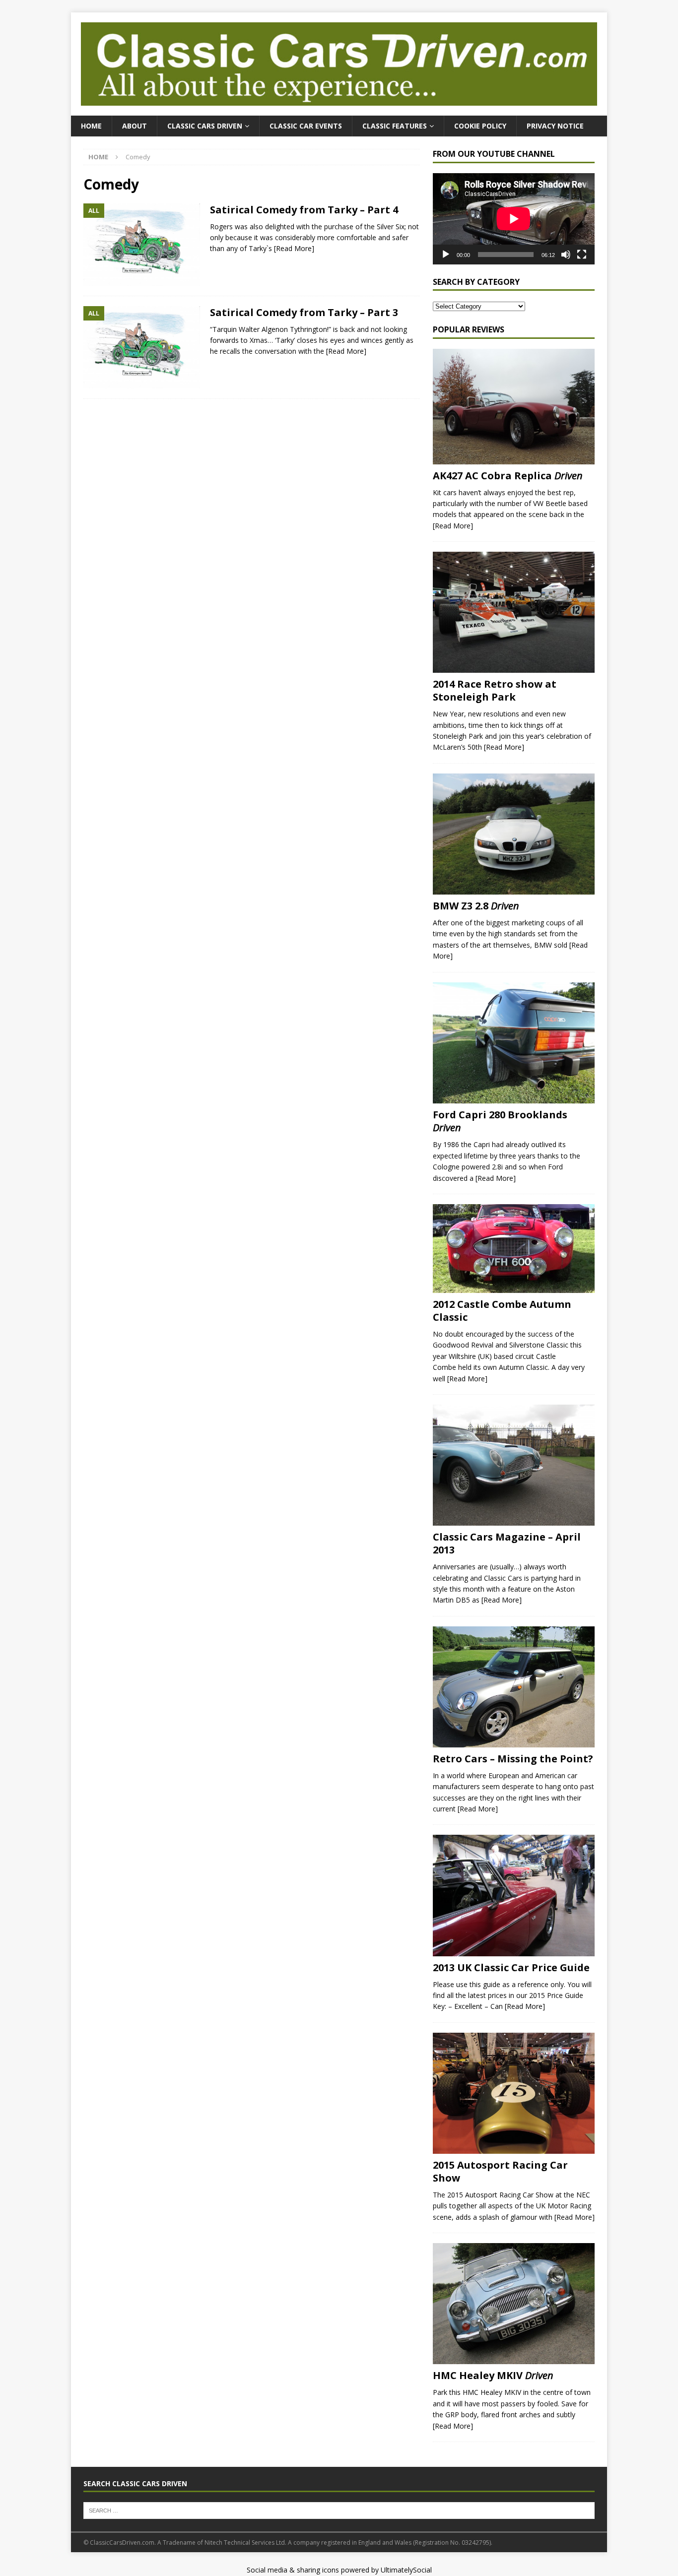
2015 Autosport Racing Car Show (500, 2171)
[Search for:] (339, 2510)
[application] (514, 219)
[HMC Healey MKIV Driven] (514, 2304)
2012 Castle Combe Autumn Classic (502, 1311)
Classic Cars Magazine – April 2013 (507, 1543)
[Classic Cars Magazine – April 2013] (514, 1465)
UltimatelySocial (406, 2570)
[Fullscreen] (582, 255)
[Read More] (294, 248)
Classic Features (395, 126)
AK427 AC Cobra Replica (508, 476)
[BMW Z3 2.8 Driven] (514, 834)
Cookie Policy (480, 126)
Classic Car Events (306, 126)
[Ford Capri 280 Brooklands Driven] (514, 1043)
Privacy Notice (555, 126)
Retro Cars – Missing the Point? (513, 1759)
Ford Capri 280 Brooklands (500, 1121)
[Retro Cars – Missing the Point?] (514, 1687)
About (135, 126)
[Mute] (566, 255)
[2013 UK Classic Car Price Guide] (514, 1895)
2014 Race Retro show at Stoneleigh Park (495, 690)
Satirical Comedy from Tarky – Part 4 (304, 210)
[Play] (446, 255)
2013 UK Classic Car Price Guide (511, 1967)
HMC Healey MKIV (493, 2375)
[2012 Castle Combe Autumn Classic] (514, 1249)
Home (91, 126)
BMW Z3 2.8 (476, 906)
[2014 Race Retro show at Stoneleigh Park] (514, 612)
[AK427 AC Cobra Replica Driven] (514, 407)
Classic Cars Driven (205, 126)
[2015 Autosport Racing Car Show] (514, 2093)
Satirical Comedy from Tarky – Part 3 (304, 312)
